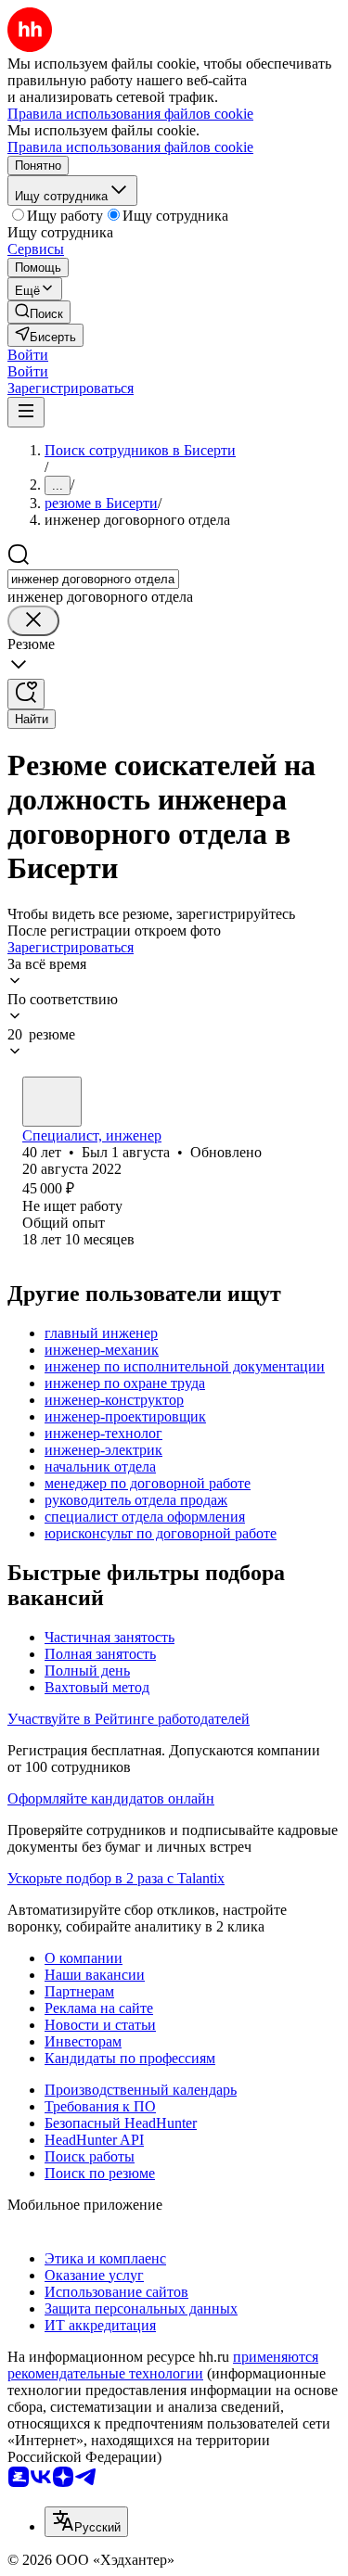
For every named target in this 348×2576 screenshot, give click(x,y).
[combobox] (93, 579)
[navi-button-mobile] (26, 412)
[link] (39, 312)
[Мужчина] (52, 1102)
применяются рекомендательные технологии (163, 2365)
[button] (28, 355)
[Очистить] (33, 621)
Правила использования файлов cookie (130, 147)
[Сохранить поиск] (26, 694)
